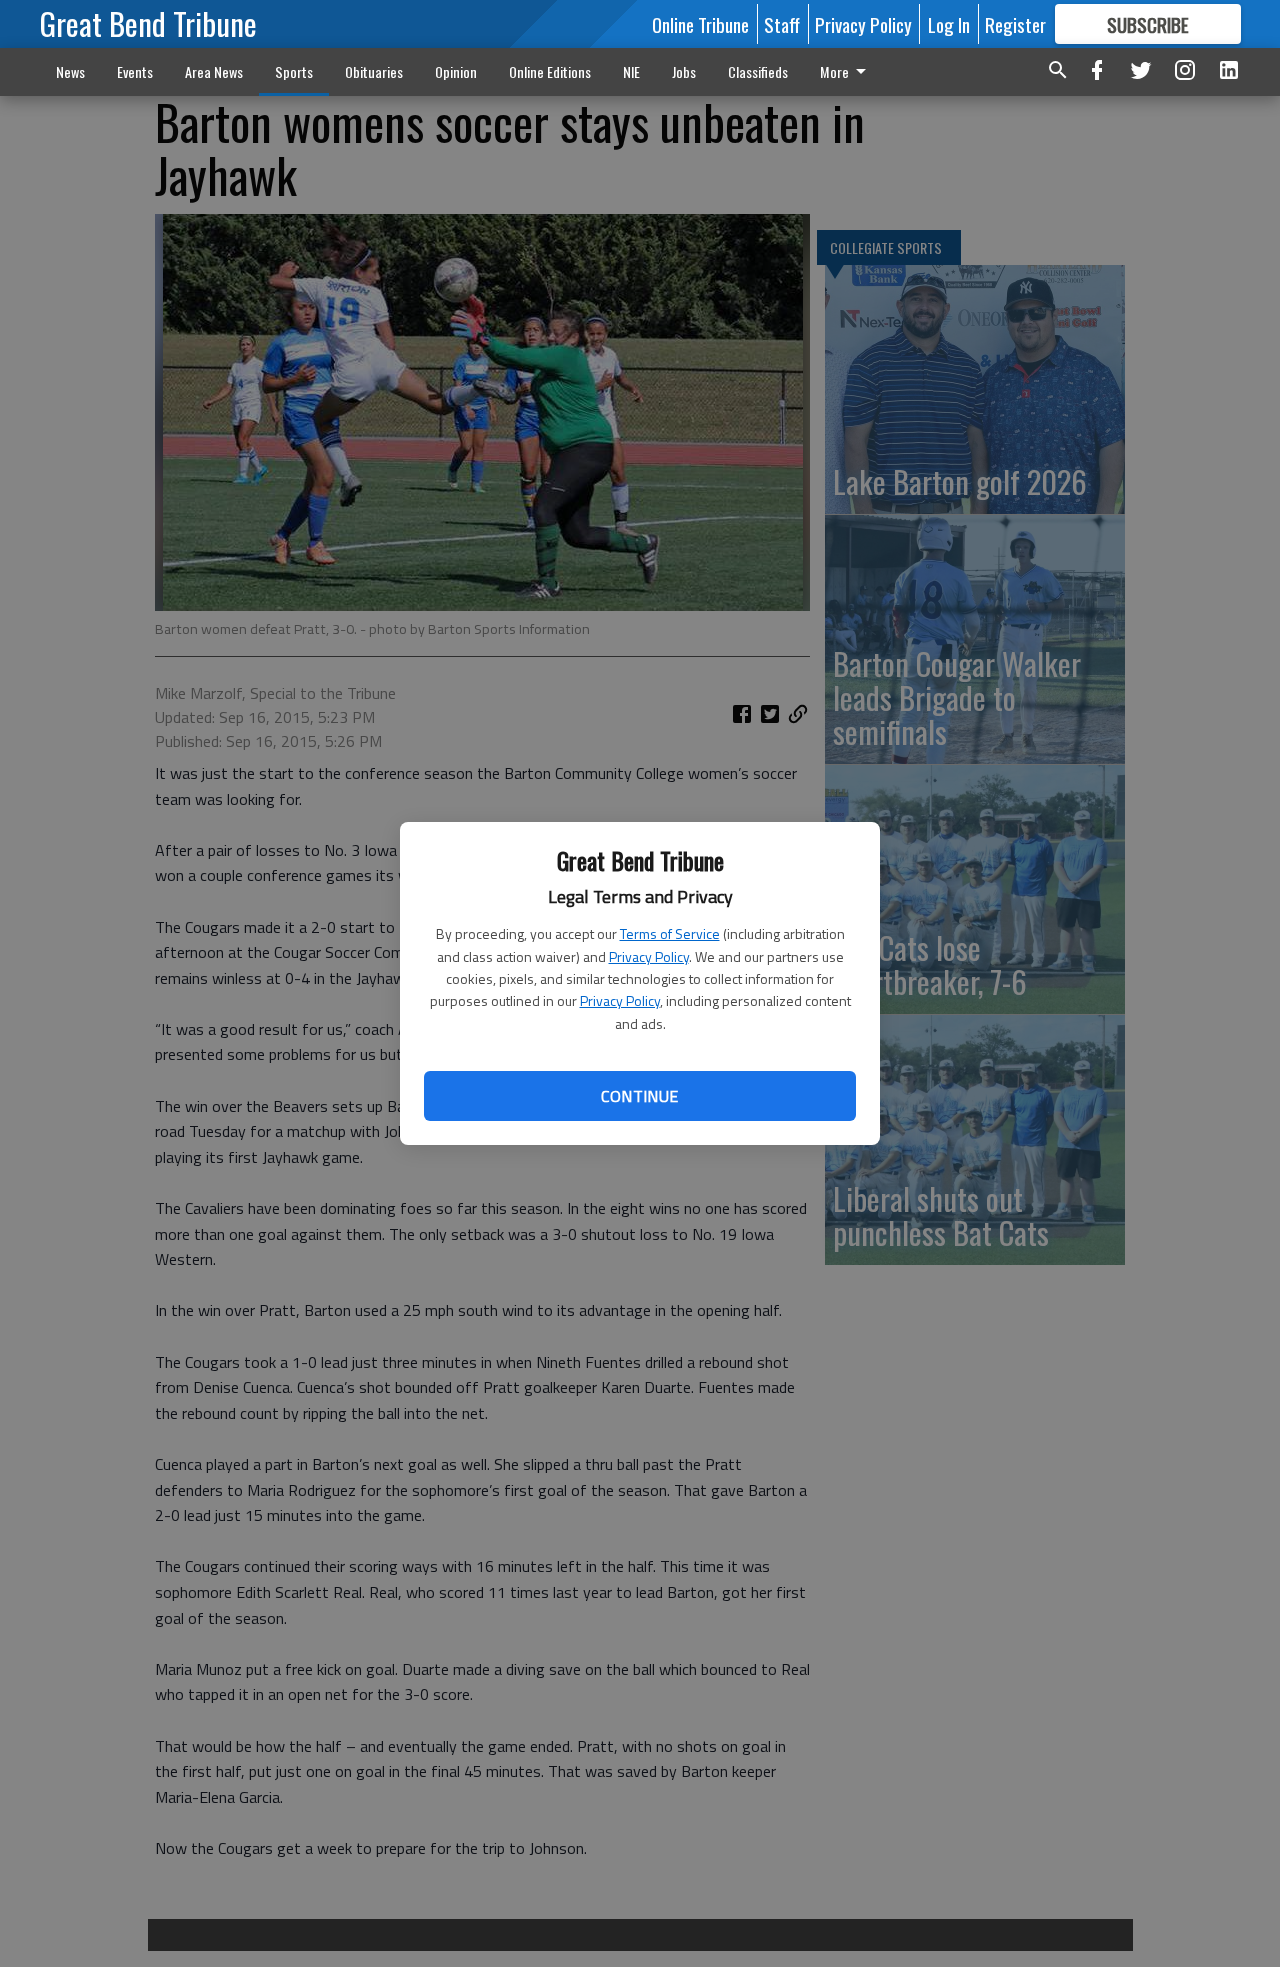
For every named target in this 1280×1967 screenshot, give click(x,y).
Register (1015, 24)
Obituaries (374, 71)
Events (135, 71)
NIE (631, 71)
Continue (639, 1096)
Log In (949, 24)
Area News (214, 71)
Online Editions (550, 71)
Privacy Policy (649, 956)
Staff (782, 24)
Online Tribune (700, 24)
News (70, 71)
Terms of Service (670, 933)
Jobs (684, 71)
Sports (294, 71)
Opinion (456, 71)
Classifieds (758, 71)
